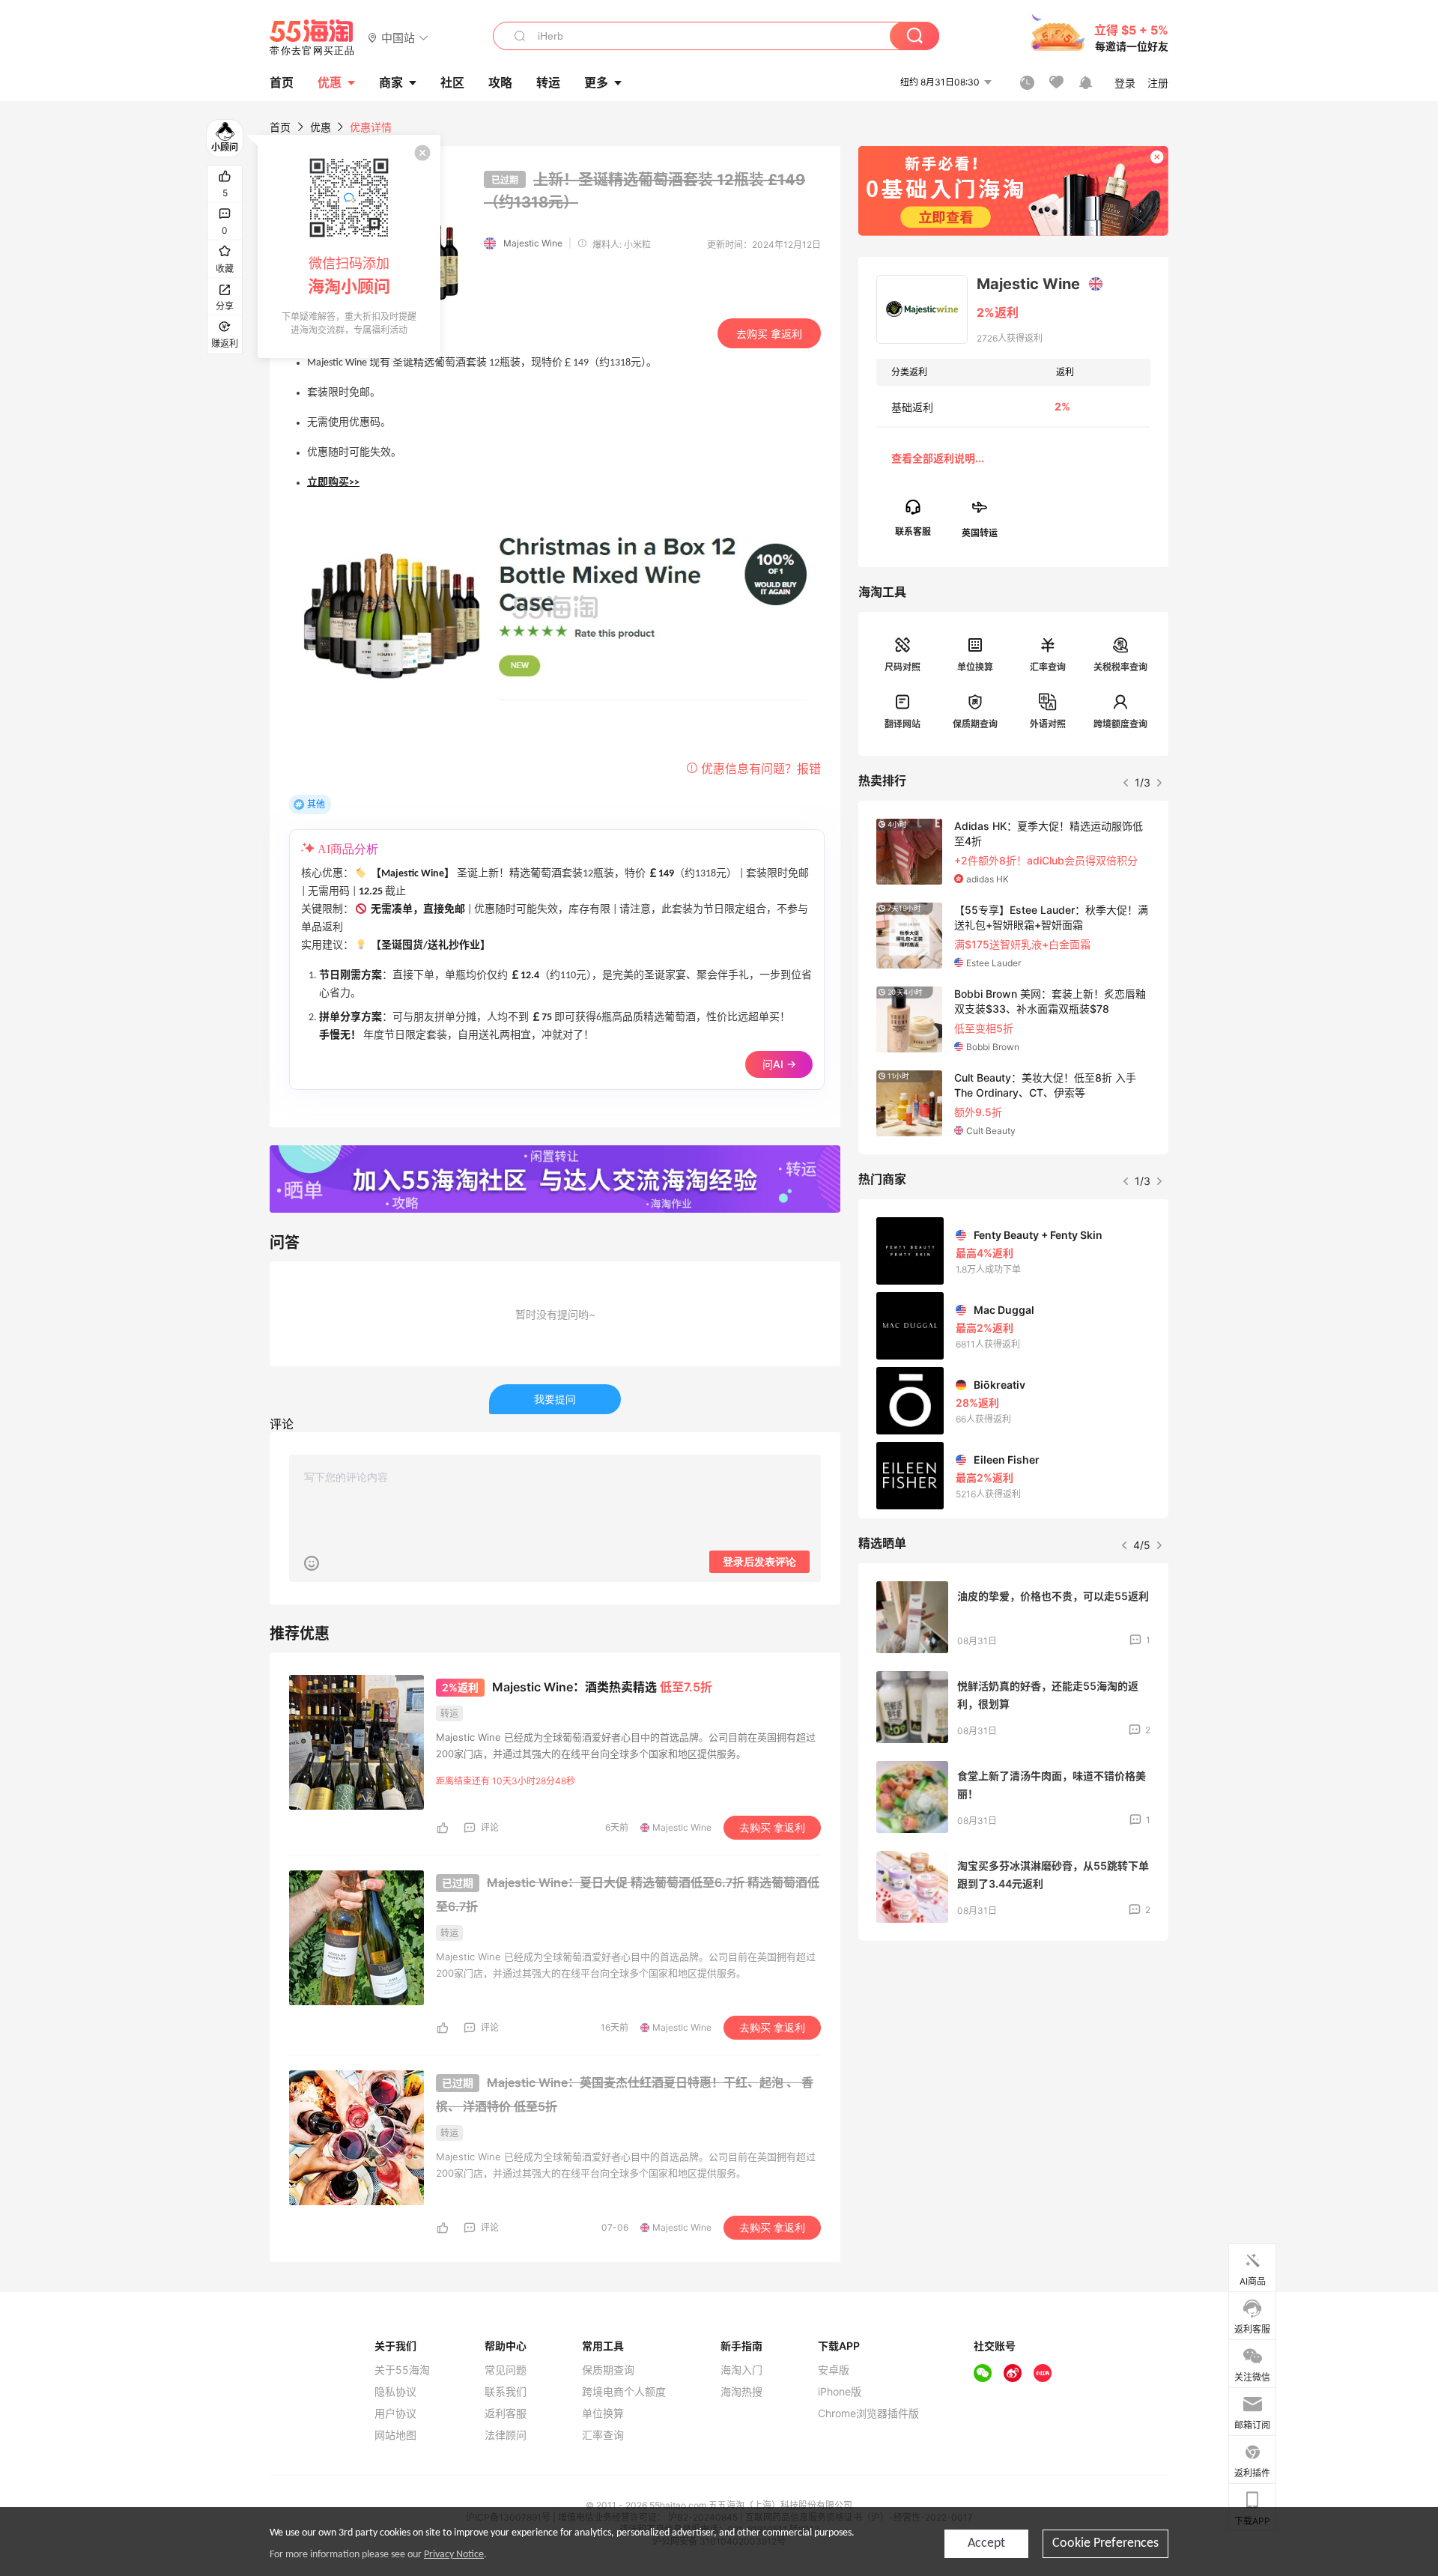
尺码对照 (902, 667)
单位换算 (975, 667)
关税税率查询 (1120, 667)
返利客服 (506, 2413)
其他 (316, 804)
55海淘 (312, 37)
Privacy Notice (454, 2555)
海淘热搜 (741, 2392)
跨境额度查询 (1120, 724)
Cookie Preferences (1105, 2543)
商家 (391, 82)
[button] (398, 37)
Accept (986, 2543)
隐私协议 (395, 2392)
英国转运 (980, 532)
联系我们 (506, 2392)
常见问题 (506, 2370)
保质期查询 (975, 724)
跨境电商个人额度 (624, 2392)
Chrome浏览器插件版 (868, 2413)
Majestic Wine (533, 243)
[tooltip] (349, 246)
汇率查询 (1048, 667)
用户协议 (395, 2413)
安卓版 (834, 2370)
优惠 (330, 82)
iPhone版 (840, 2392)
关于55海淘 (402, 2370)
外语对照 (1048, 724)
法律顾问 (506, 2435)
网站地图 (395, 2435)
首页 (280, 127)
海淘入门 (741, 2370)
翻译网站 (902, 724)
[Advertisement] (1013, 2064)
